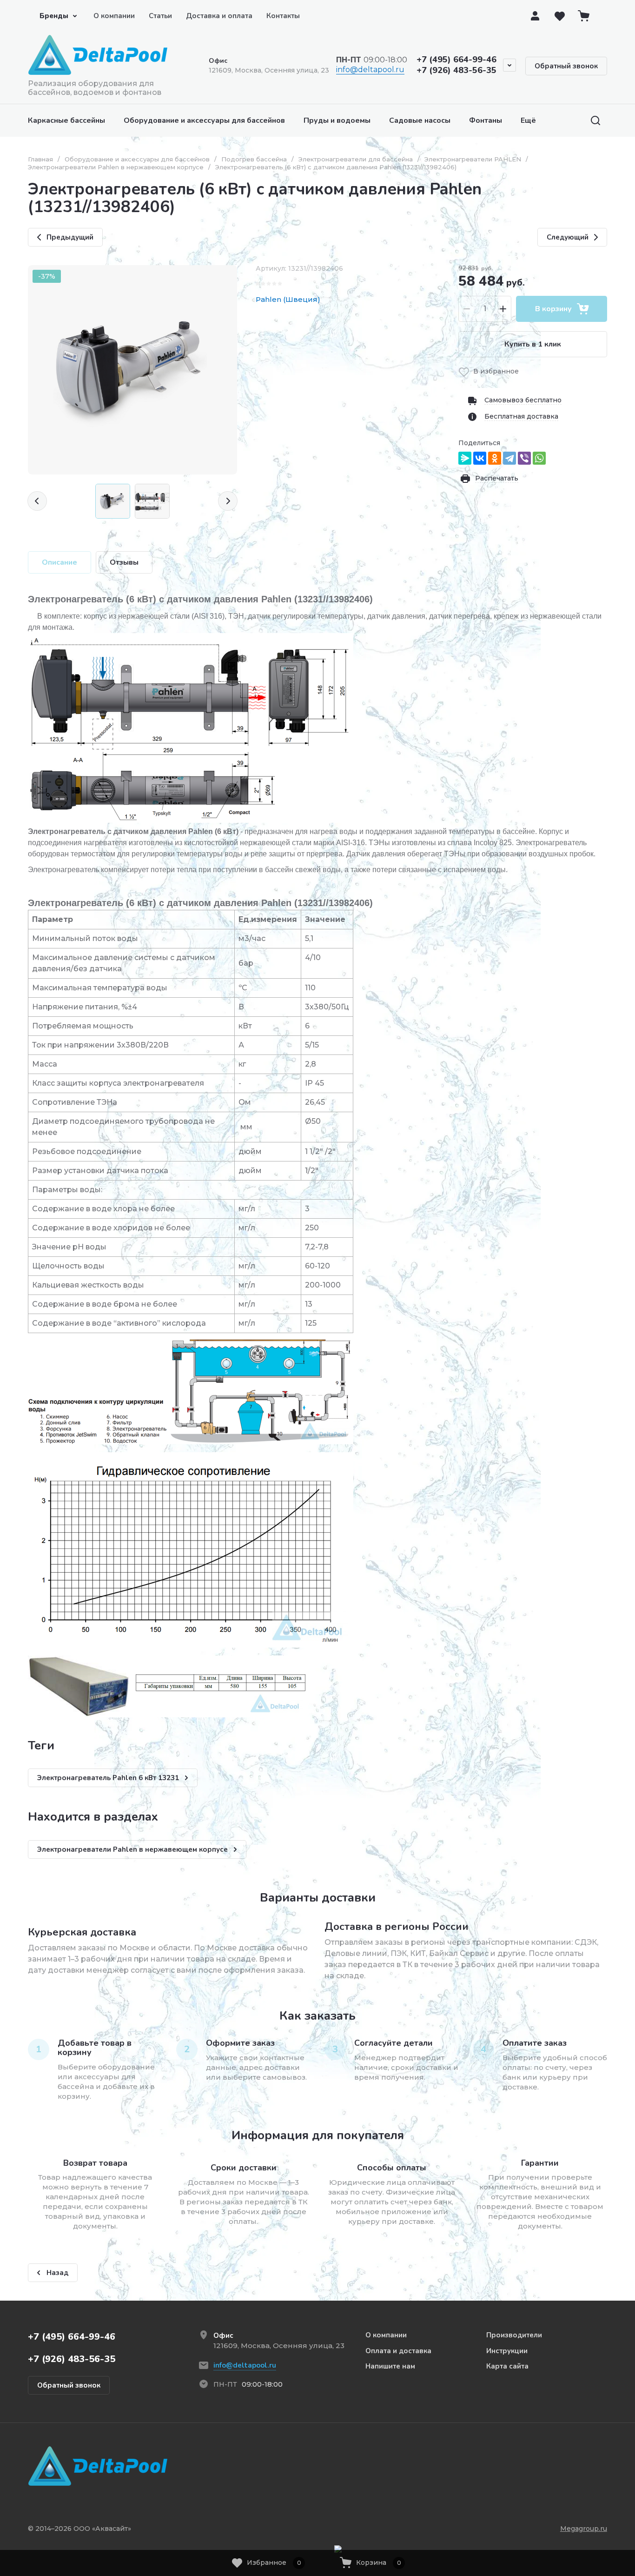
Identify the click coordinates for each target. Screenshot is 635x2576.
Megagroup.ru (584, 2529)
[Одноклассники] (495, 458)
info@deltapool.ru (370, 70)
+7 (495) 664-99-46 (456, 60)
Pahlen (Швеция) (288, 299)
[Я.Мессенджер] (465, 458)
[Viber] (524, 458)
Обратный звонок (566, 66)
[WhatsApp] (539, 458)
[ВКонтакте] (480, 458)
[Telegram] (509, 458)
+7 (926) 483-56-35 (456, 70)
